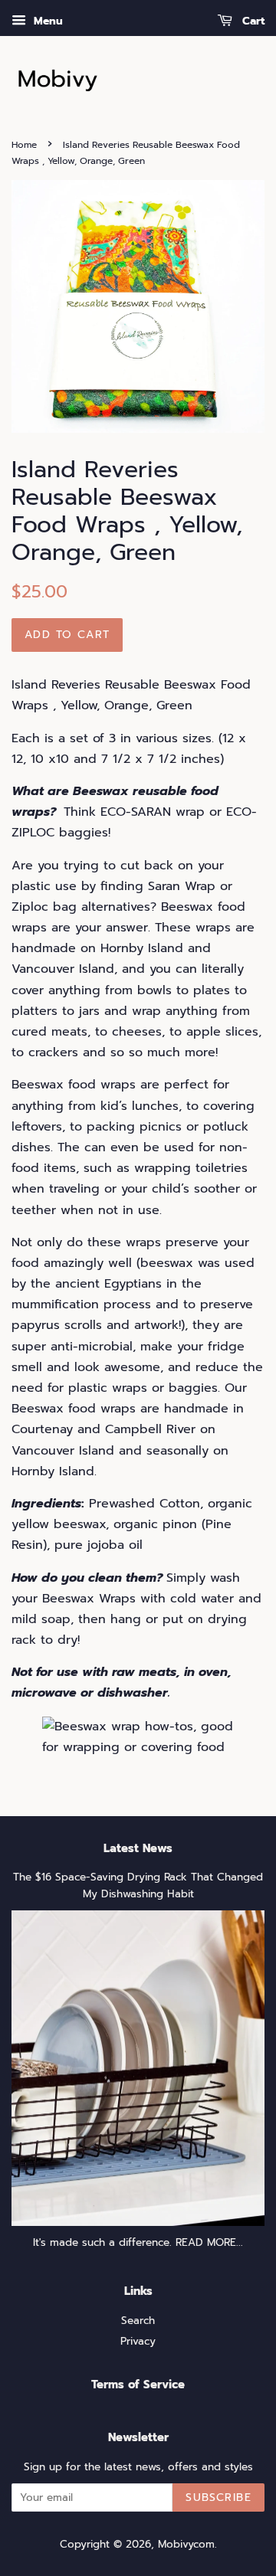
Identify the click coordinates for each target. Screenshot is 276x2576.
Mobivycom (186, 2544)
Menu (46, 21)
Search (138, 2321)
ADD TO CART (67, 635)
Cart (251, 21)
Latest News (138, 1848)
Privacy (138, 2341)
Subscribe (219, 2497)
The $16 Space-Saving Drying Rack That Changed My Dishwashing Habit (138, 1885)
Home (24, 145)
